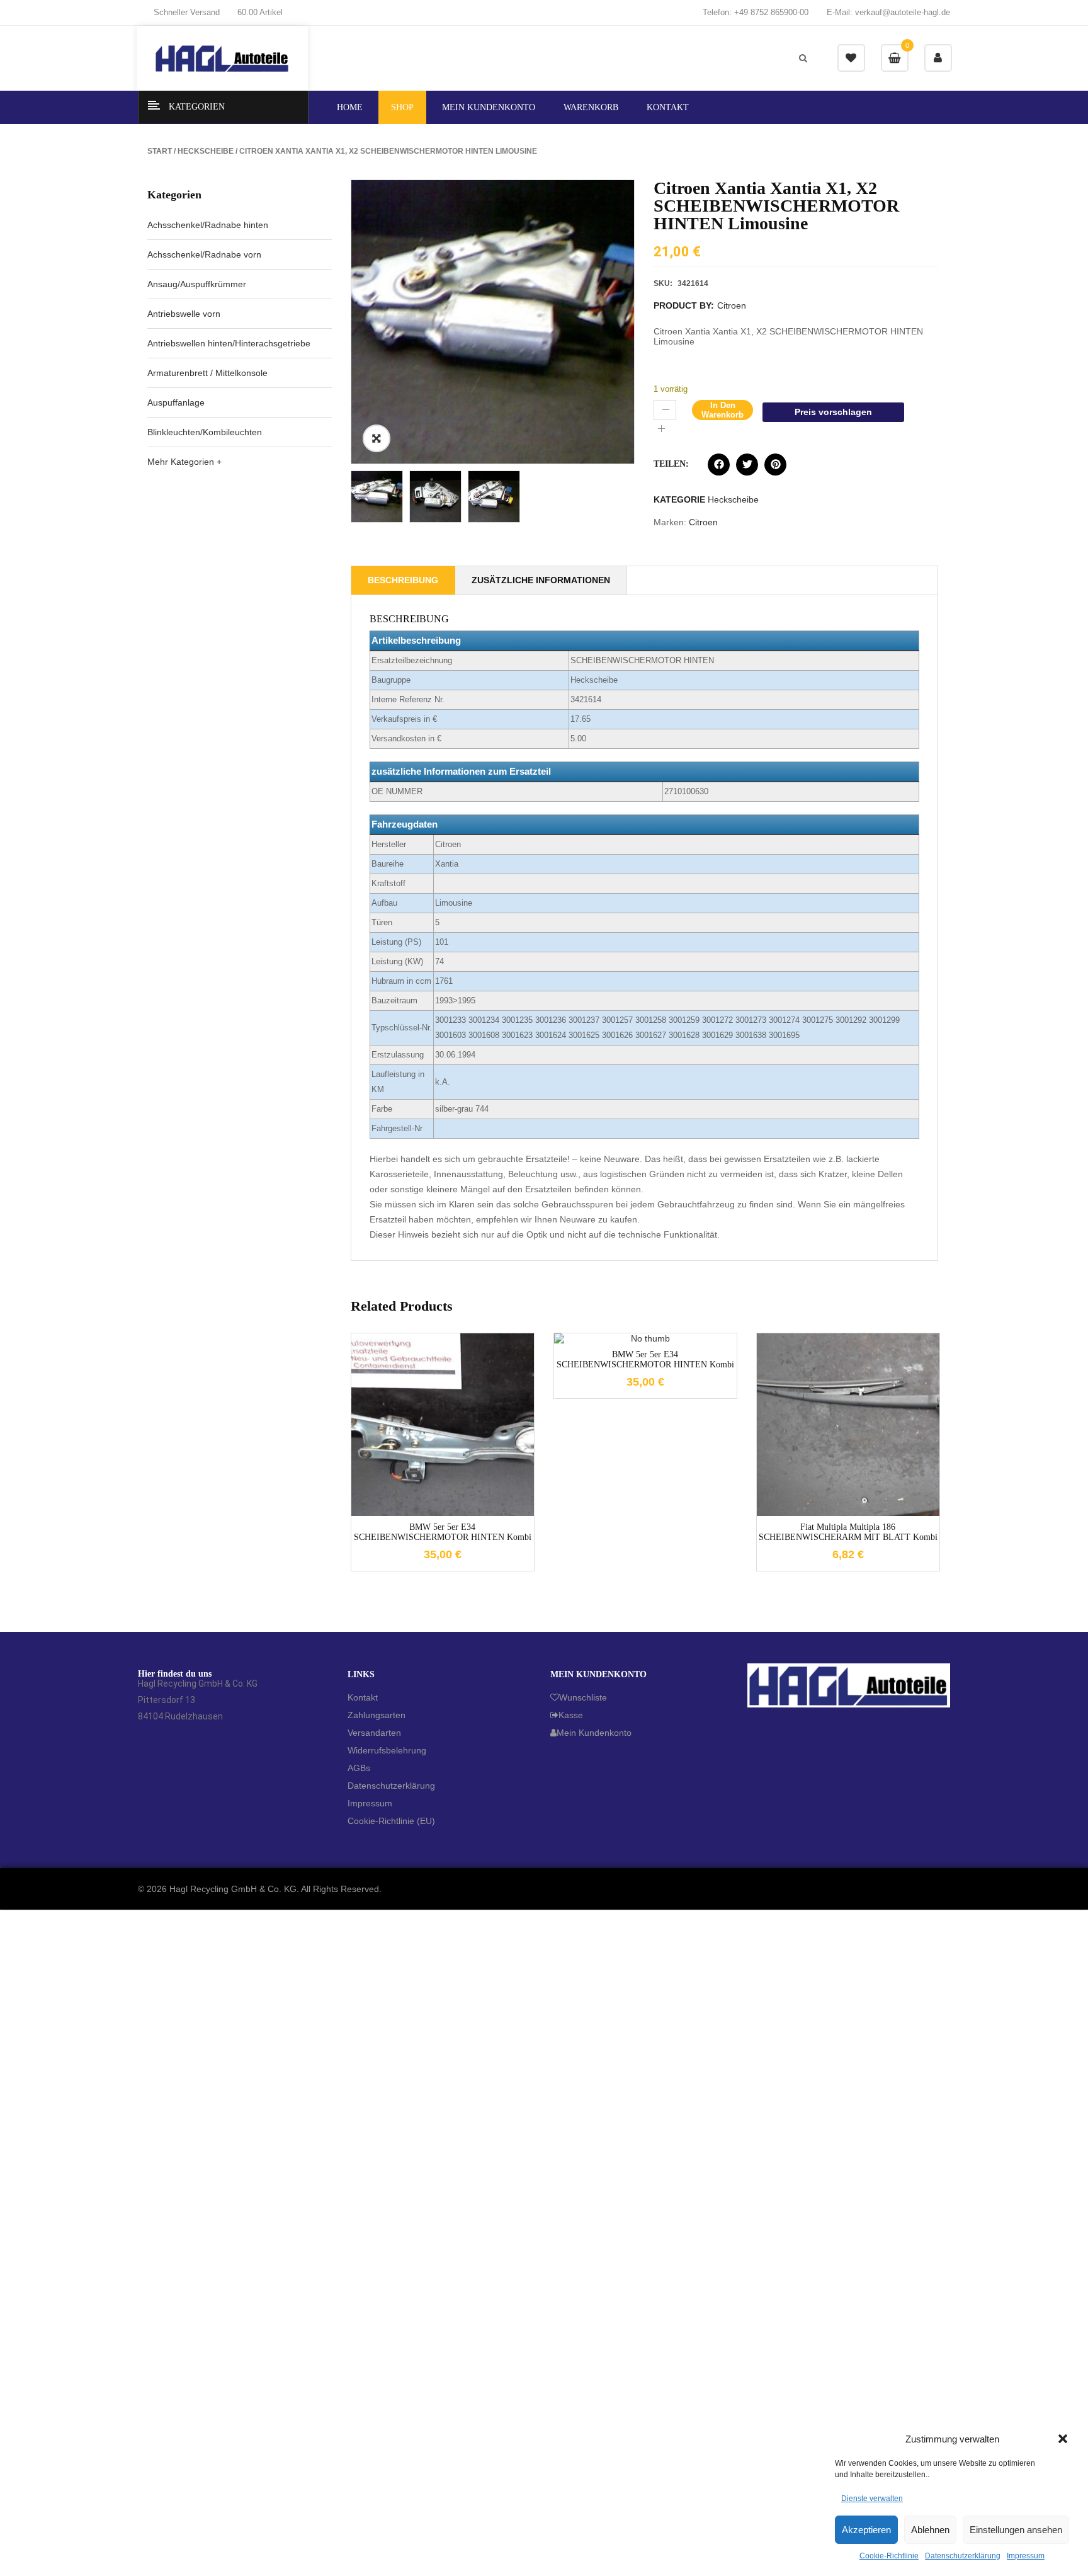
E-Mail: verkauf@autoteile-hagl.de (888, 12)
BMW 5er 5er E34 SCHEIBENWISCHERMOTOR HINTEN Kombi (443, 1532)
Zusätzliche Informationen (541, 580)
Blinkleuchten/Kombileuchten (205, 432)
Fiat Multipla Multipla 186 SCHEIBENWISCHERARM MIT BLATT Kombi (848, 1532)
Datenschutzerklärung (963, 2556)
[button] (1063, 2439)
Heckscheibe (206, 151)
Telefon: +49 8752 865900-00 (756, 12)
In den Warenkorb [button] (424, 1513)
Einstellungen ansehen (1016, 2530)
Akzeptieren (866, 2530)
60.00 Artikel (260, 12)
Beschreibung (403, 580)
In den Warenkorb (722, 410)
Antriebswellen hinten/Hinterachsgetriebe (229, 343)
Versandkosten (453, 1415)
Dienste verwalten (872, 2499)
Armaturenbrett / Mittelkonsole (207, 373)
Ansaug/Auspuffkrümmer (197, 284)
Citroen (732, 305)
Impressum (1026, 2556)
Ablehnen (930, 2530)
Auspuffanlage (176, 402)
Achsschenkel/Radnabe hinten (208, 225)
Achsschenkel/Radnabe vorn (204, 254)
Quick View (462, 1513)
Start (160, 151)
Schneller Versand (187, 12)
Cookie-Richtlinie (889, 2556)
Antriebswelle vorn (184, 314)
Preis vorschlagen (833, 412)
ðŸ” (377, 438)
